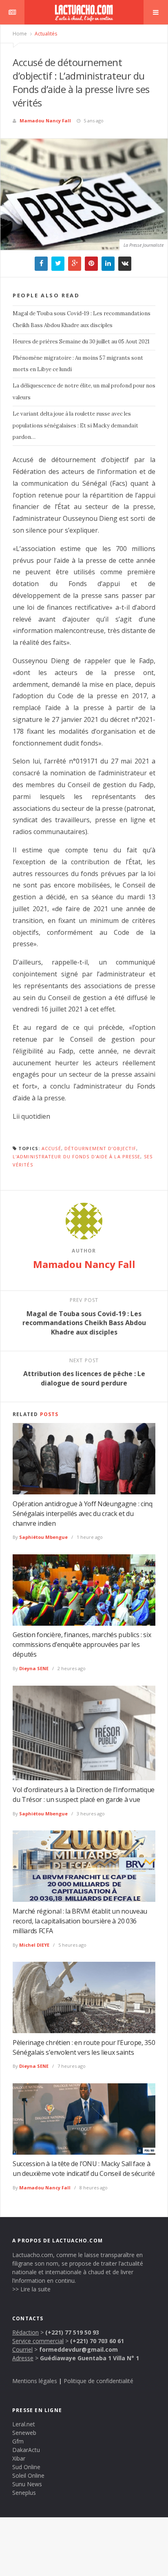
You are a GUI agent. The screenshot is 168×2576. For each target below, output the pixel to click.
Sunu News (27, 2484)
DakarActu (26, 2450)
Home (20, 34)
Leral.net (24, 2424)
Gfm (18, 2441)
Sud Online (26, 2467)
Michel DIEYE (34, 1945)
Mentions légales (35, 2381)
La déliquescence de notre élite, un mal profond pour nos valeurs (84, 392)
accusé (51, 1148)
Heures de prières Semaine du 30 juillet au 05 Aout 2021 (81, 342)
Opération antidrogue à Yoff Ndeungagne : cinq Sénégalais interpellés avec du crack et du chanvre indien (83, 1514)
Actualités (45, 34)
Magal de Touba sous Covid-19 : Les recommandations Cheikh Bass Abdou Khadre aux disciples (82, 319)
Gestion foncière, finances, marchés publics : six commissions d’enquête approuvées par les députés (82, 1644)
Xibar (19, 2458)
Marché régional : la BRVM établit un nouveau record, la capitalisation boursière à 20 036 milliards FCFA (80, 1921)
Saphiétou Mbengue (43, 1537)
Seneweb (24, 2433)
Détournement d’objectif (100, 1148)
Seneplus (24, 2493)
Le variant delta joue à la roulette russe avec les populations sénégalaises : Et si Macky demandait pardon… (75, 426)
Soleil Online (28, 2475)
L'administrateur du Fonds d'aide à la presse (76, 1156)
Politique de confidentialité (98, 2381)
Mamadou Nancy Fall (45, 121)
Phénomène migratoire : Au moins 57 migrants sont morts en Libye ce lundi (78, 364)
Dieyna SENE (34, 1668)
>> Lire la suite (31, 2289)
